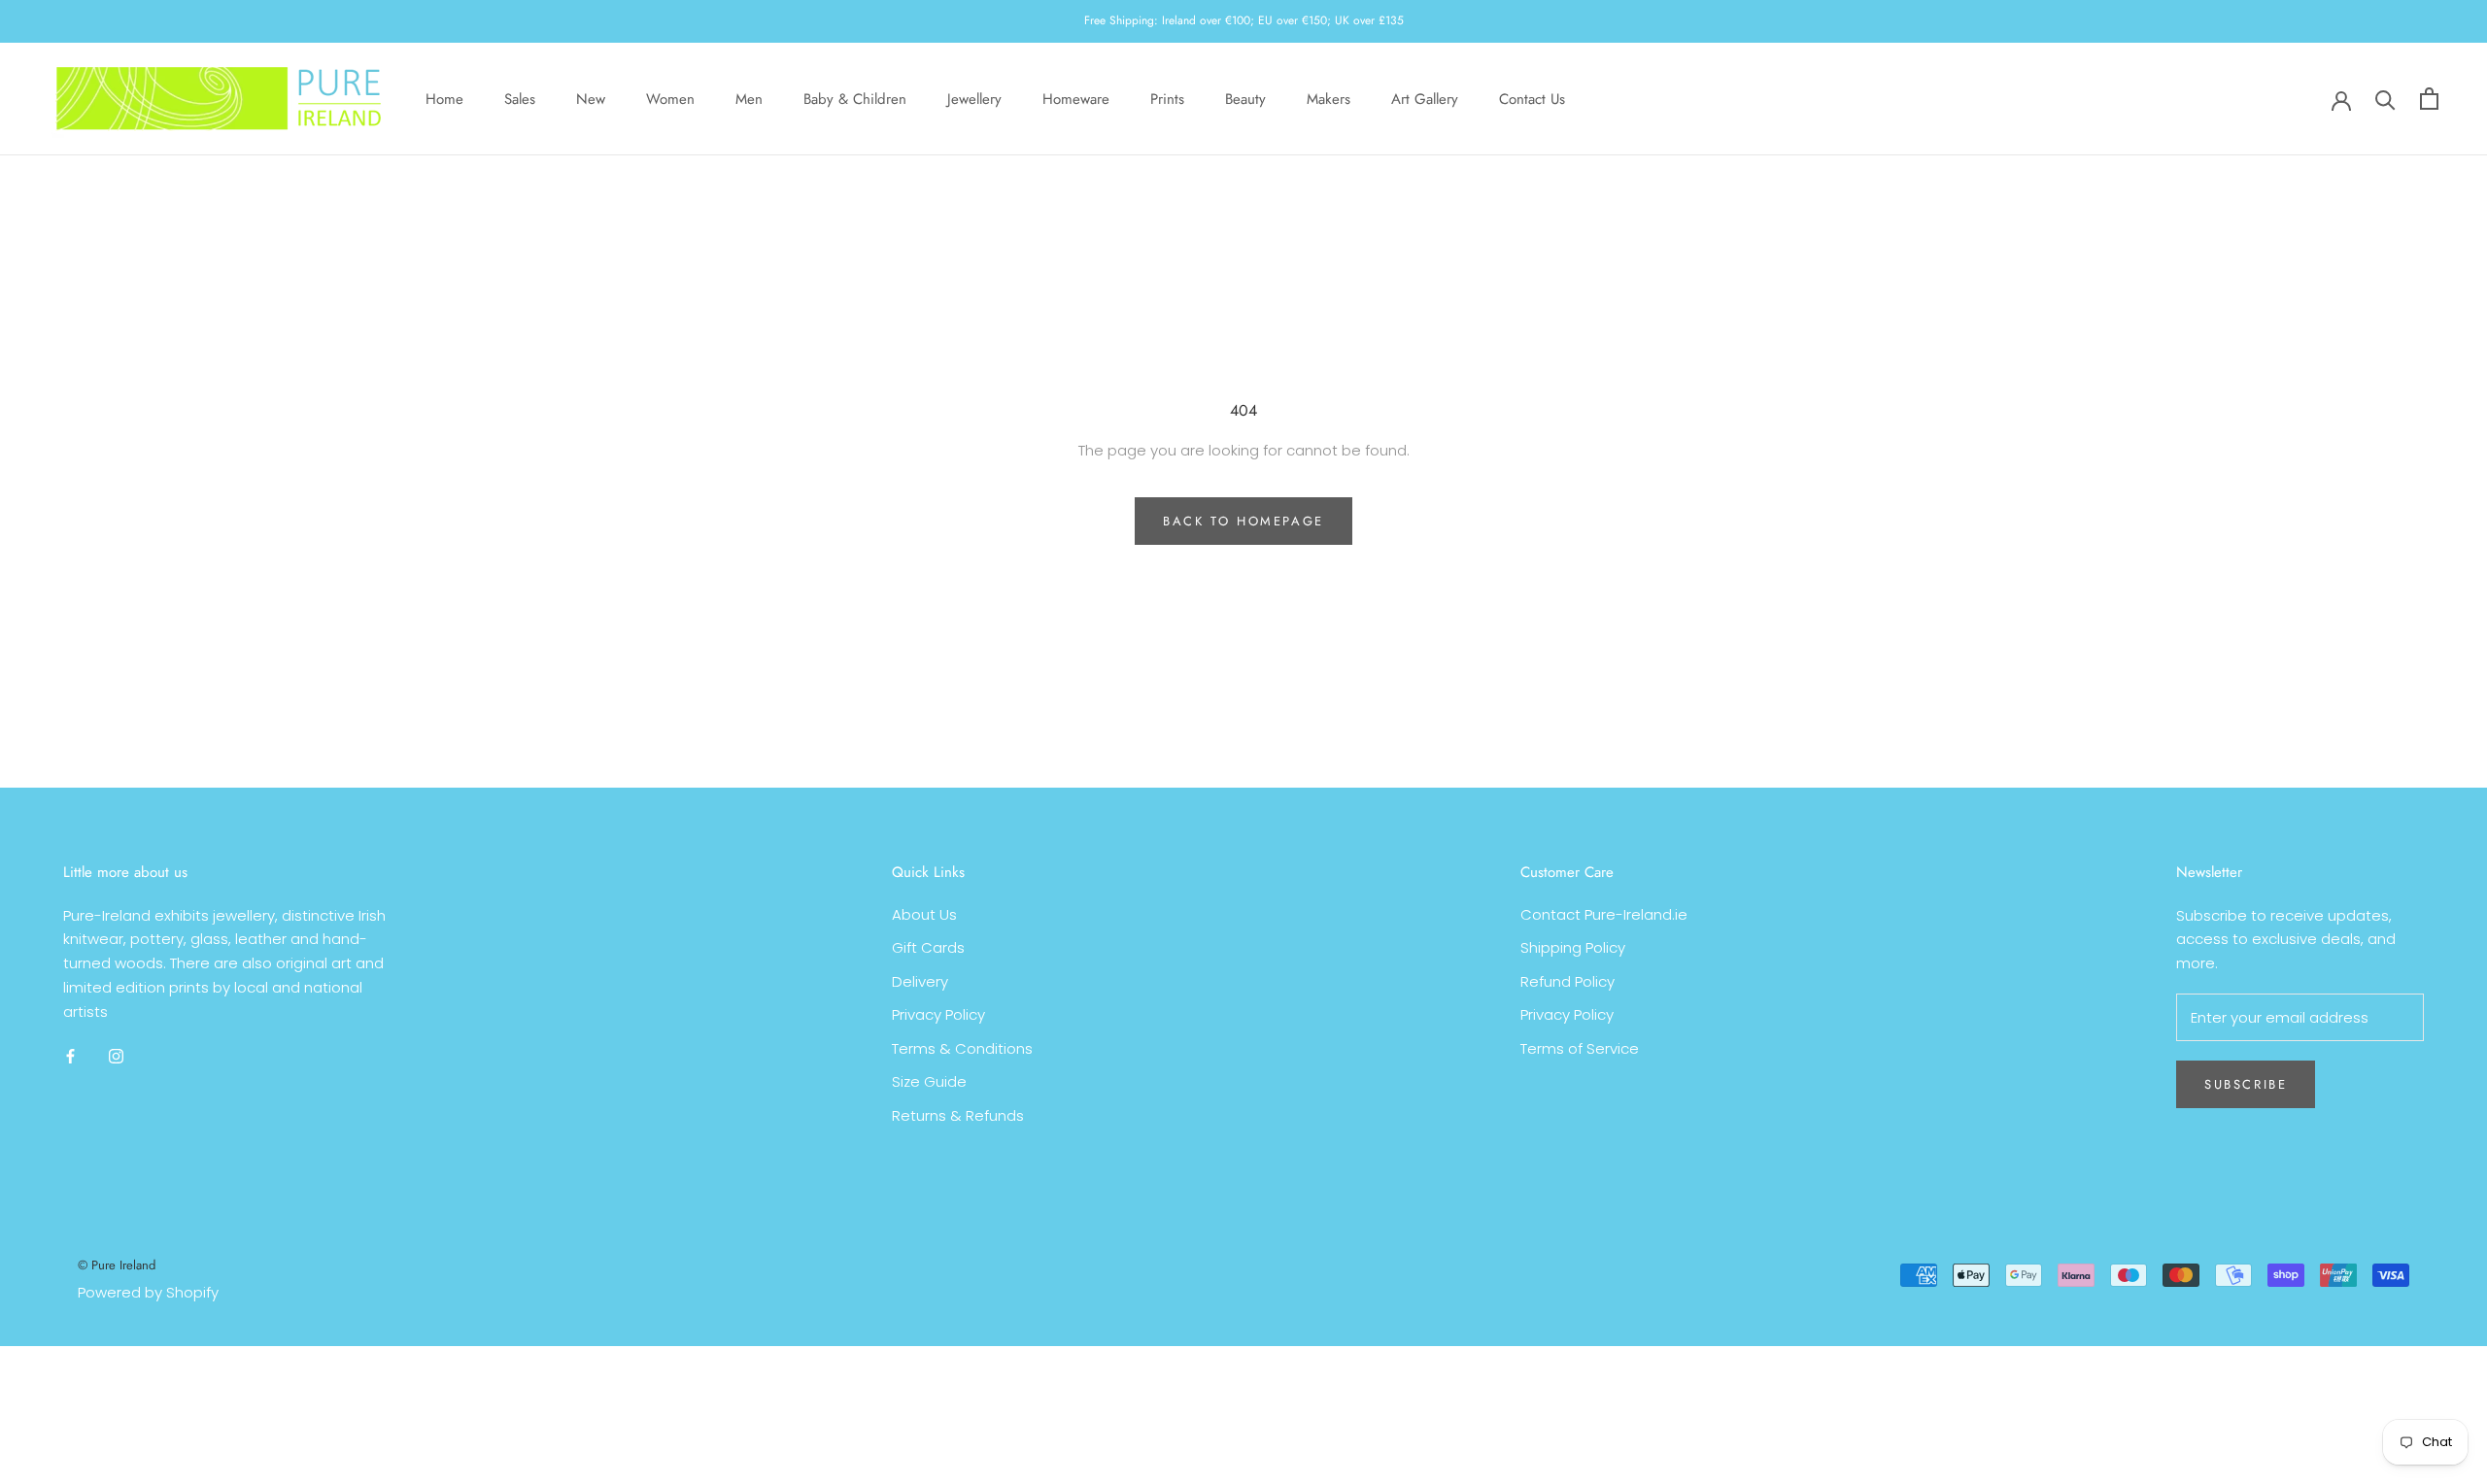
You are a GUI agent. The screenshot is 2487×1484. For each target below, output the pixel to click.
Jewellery (974, 98)
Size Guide (929, 1081)
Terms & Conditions (962, 1048)
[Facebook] (70, 1055)
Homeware (1076, 98)
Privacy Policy (938, 1014)
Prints (1167, 98)
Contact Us (1532, 98)
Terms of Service (1580, 1048)
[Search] (2385, 99)
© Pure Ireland (117, 1265)
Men (749, 98)
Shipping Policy (1573, 947)
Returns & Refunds (958, 1115)
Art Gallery (1425, 98)
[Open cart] (2429, 99)
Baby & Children (855, 98)
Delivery (920, 981)
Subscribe (2246, 1084)
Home (444, 98)
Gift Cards (928, 947)
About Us (924, 914)
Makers (1329, 98)
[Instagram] (116, 1055)
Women (670, 98)
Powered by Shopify (148, 1292)
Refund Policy (1567, 981)
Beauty (1245, 98)
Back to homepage (1243, 521)
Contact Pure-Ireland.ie (1604, 914)
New (591, 98)
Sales (520, 98)
